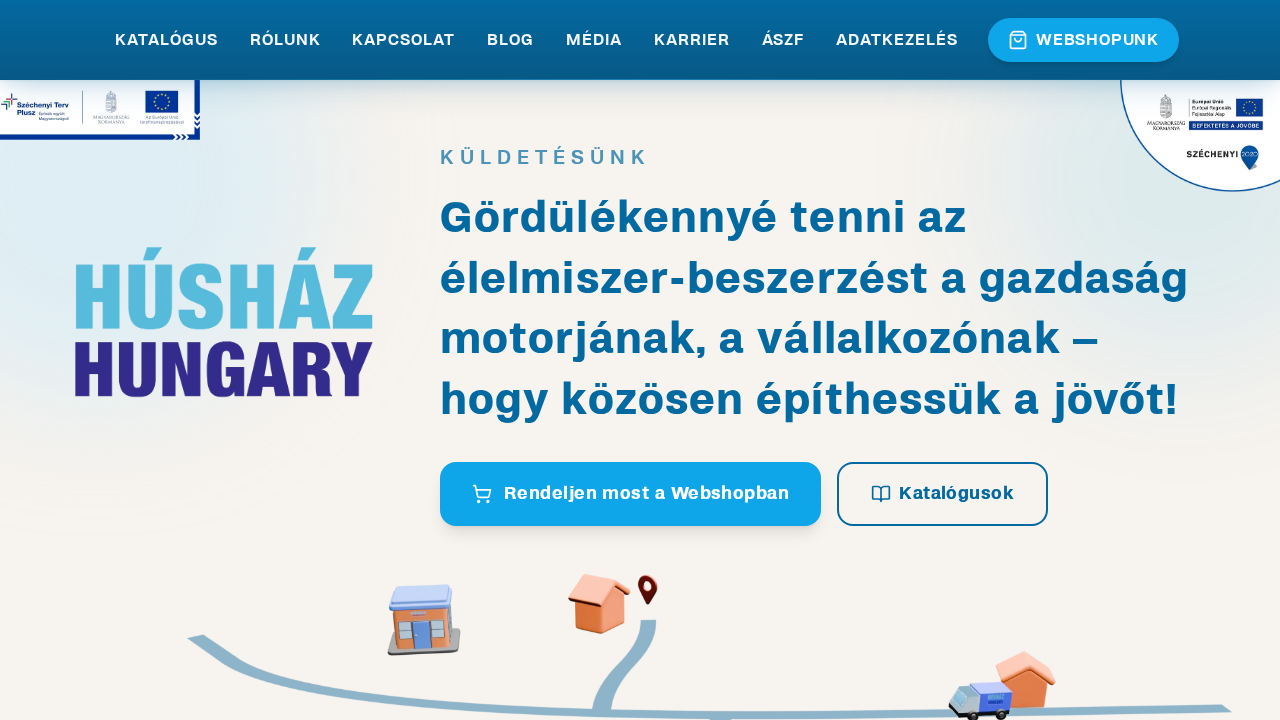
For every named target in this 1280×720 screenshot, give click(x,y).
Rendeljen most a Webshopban (646, 493)
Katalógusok (956, 493)
